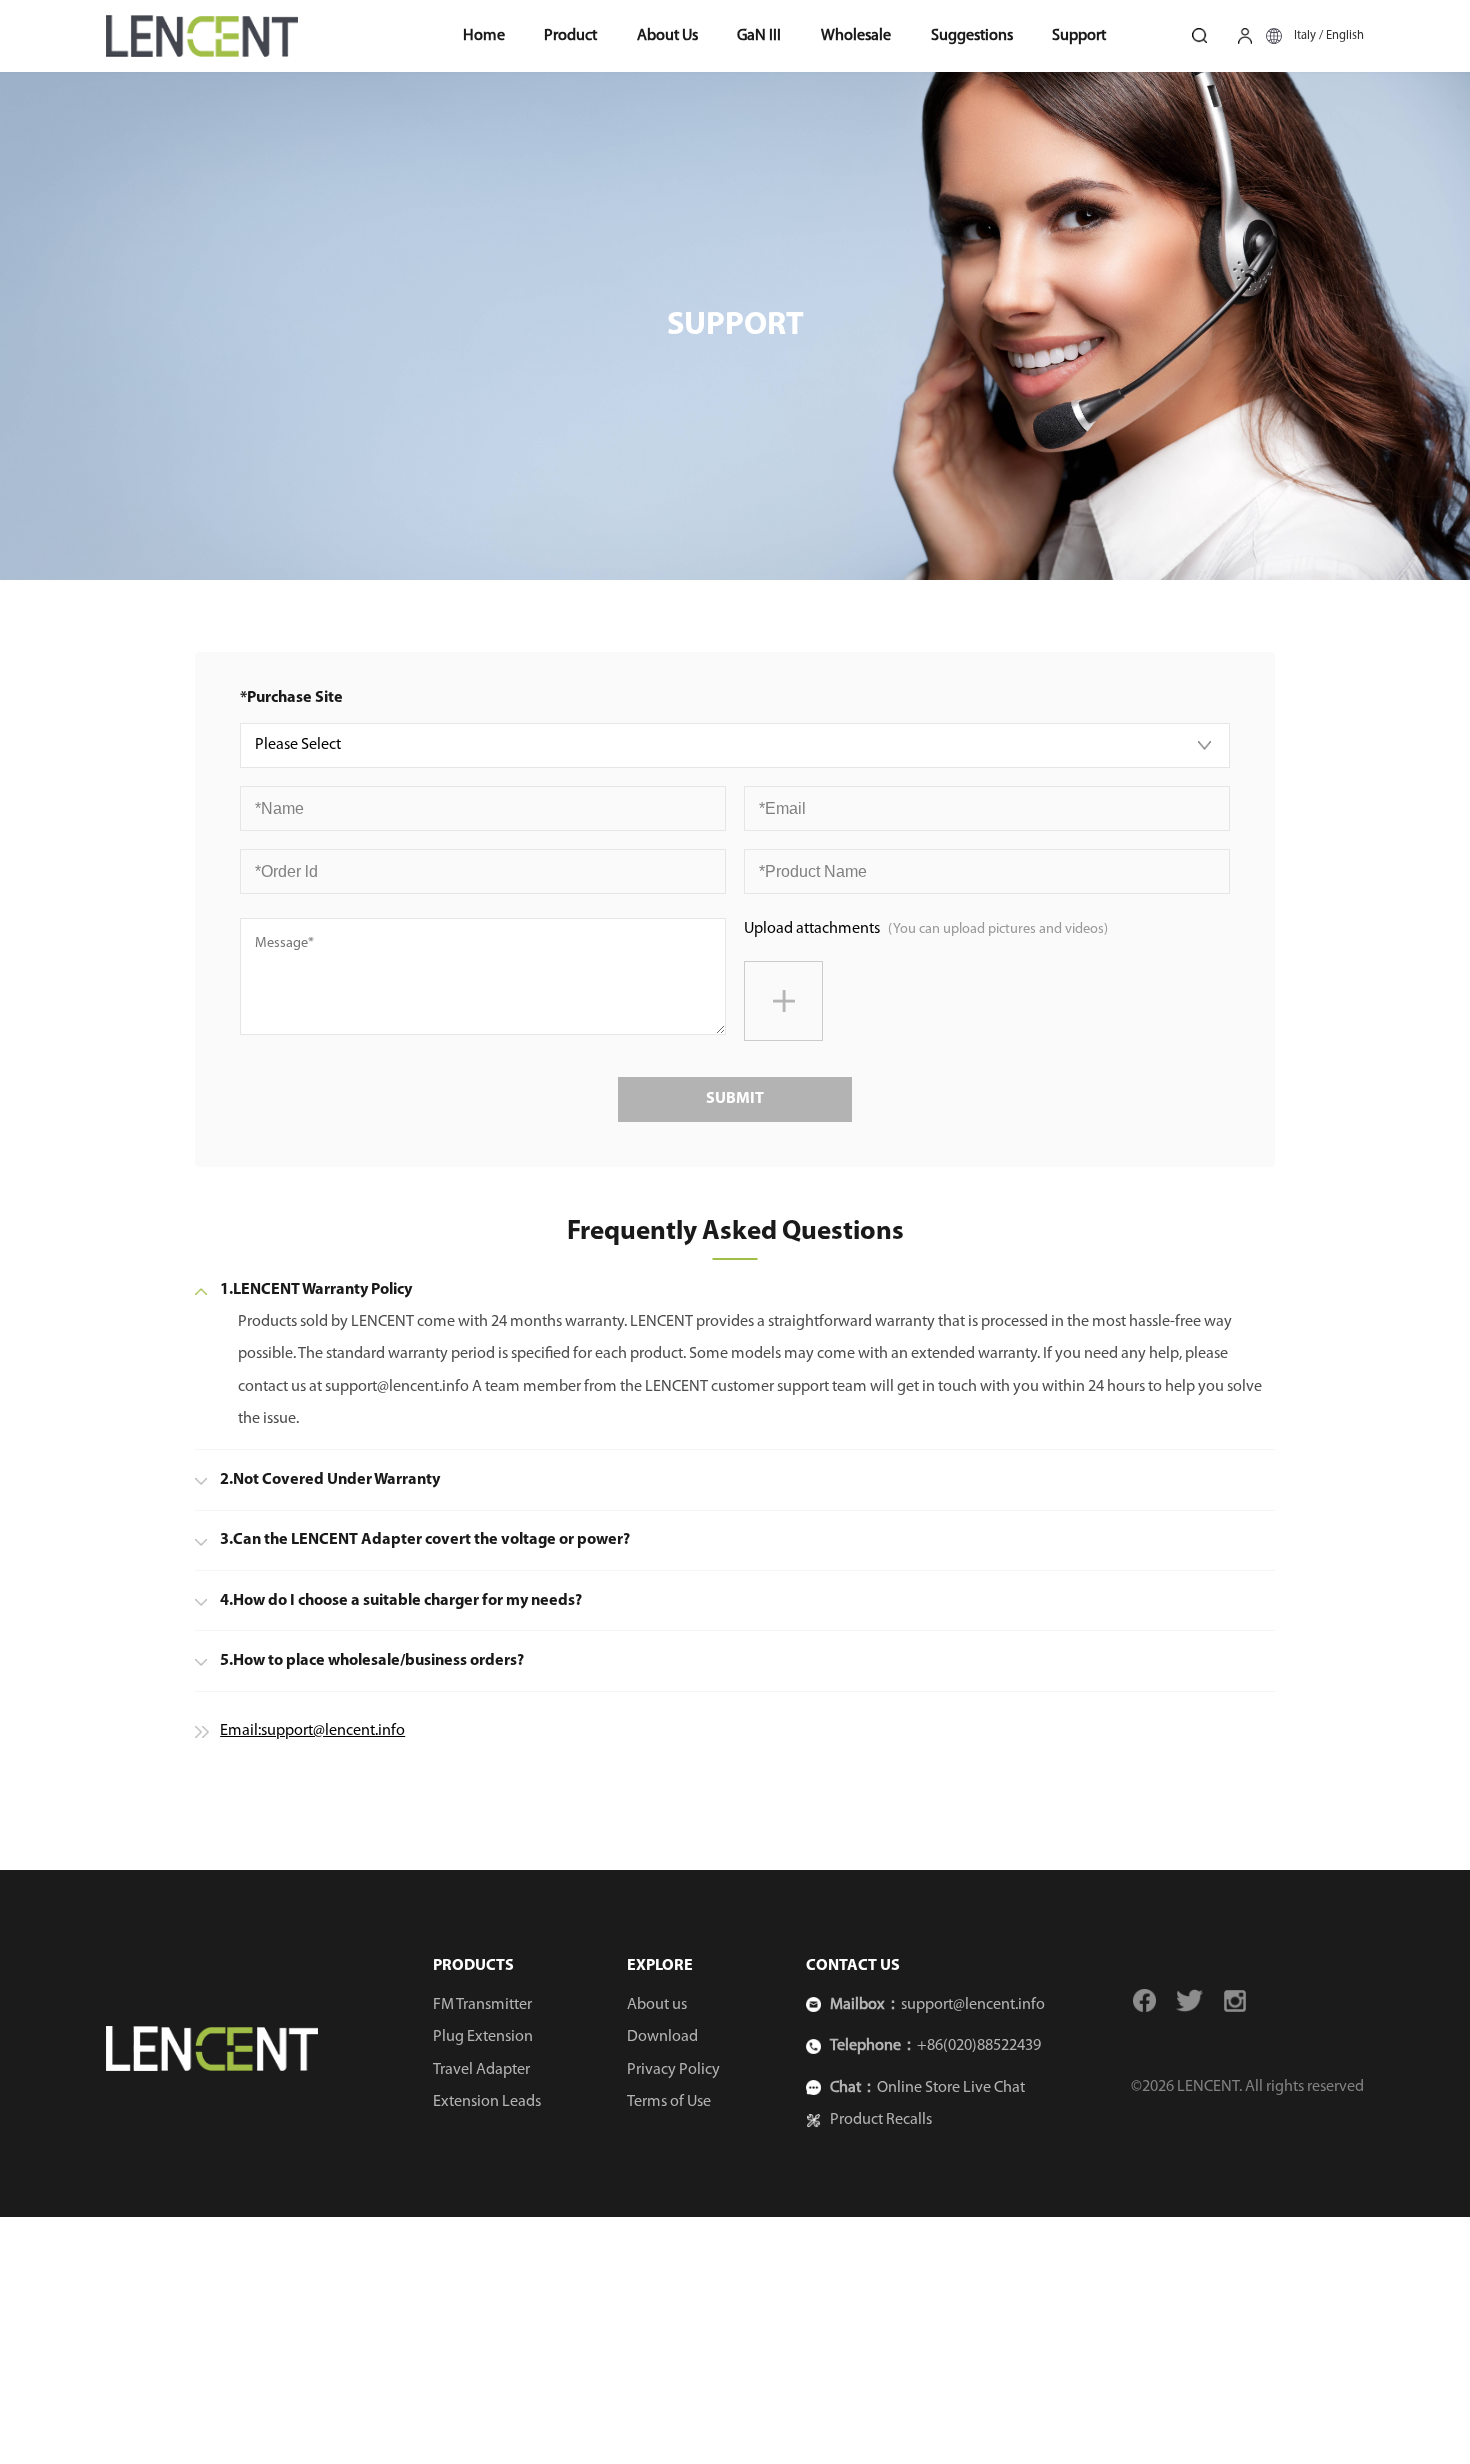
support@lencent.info (973, 2005)
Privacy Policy (673, 2070)
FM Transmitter (482, 2005)
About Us (667, 36)
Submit (735, 1099)
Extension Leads (487, 2102)
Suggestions (972, 36)
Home (484, 36)
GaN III (759, 36)
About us (657, 2005)
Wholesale (856, 36)
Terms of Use (669, 2102)
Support (1079, 36)
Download (662, 2037)
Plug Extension (483, 2037)
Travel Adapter (481, 2070)
